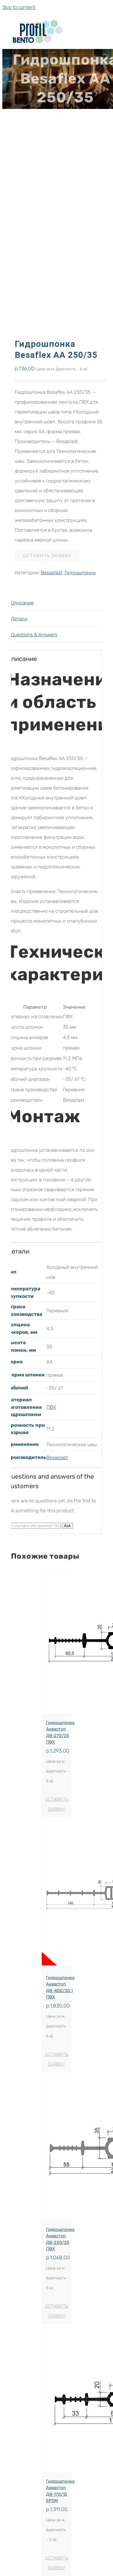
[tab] (57, 603)
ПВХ (51, 1407)
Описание (22, 603)
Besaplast (52, 573)
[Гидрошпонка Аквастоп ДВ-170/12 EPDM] (56, 2400)
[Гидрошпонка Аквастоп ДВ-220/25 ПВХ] (56, 2148)
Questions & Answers (34, 635)
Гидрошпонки (80, 573)
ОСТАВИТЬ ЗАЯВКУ (47, 556)
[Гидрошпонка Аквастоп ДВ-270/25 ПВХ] (56, 1641)
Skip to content (19, 7)
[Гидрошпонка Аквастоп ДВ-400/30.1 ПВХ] (56, 1895)
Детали (19, 619)
